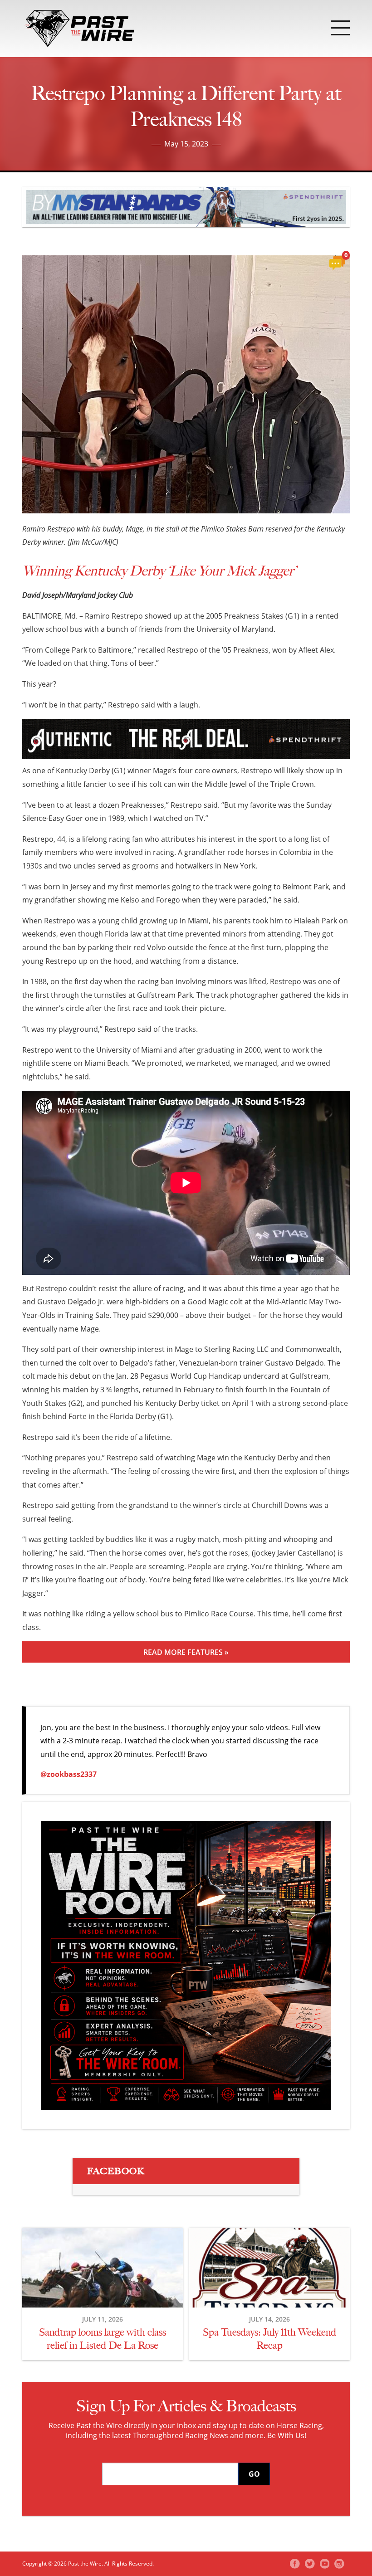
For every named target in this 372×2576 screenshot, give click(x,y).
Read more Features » (186, 1652)
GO (254, 2474)
